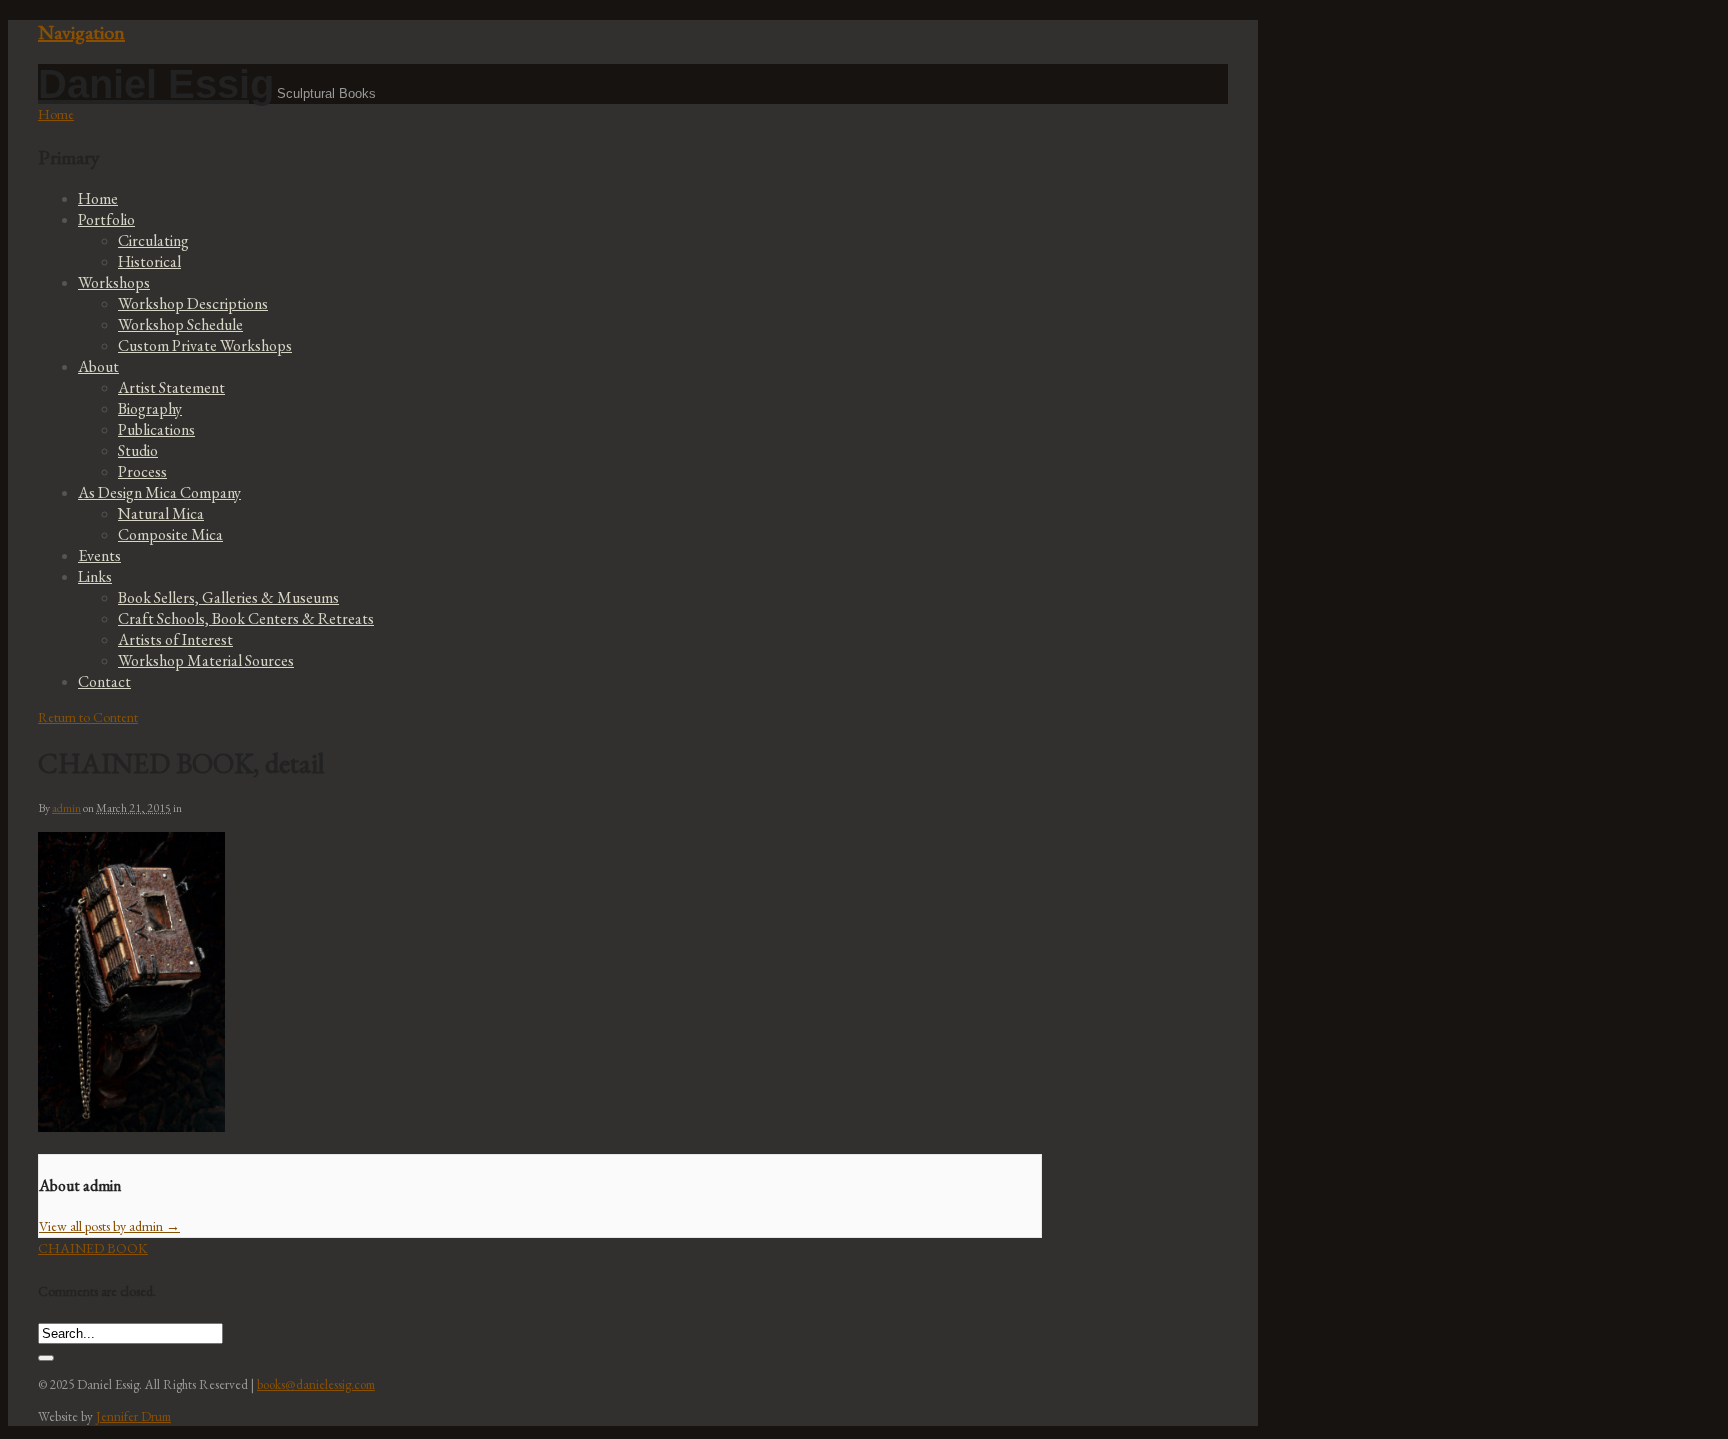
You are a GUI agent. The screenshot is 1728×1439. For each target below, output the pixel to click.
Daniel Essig (156, 84)
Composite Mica (170, 534)
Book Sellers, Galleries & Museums (228, 597)
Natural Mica (161, 513)
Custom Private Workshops (205, 345)
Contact (104, 681)
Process (142, 471)
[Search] (46, 1358)
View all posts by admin (109, 1226)
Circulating (153, 240)
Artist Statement (171, 387)
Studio (138, 450)
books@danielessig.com (316, 1384)
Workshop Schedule (180, 324)
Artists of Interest (175, 639)
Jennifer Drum (133, 1416)
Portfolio (106, 219)
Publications (156, 429)
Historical (149, 261)
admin (66, 808)
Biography (150, 408)
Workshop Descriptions (193, 303)
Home (98, 198)
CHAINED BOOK (93, 1248)
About (98, 366)
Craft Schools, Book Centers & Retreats (246, 618)
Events (99, 555)
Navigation (81, 32)
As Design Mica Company (159, 492)
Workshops (114, 282)
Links (95, 576)
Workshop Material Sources (206, 660)
